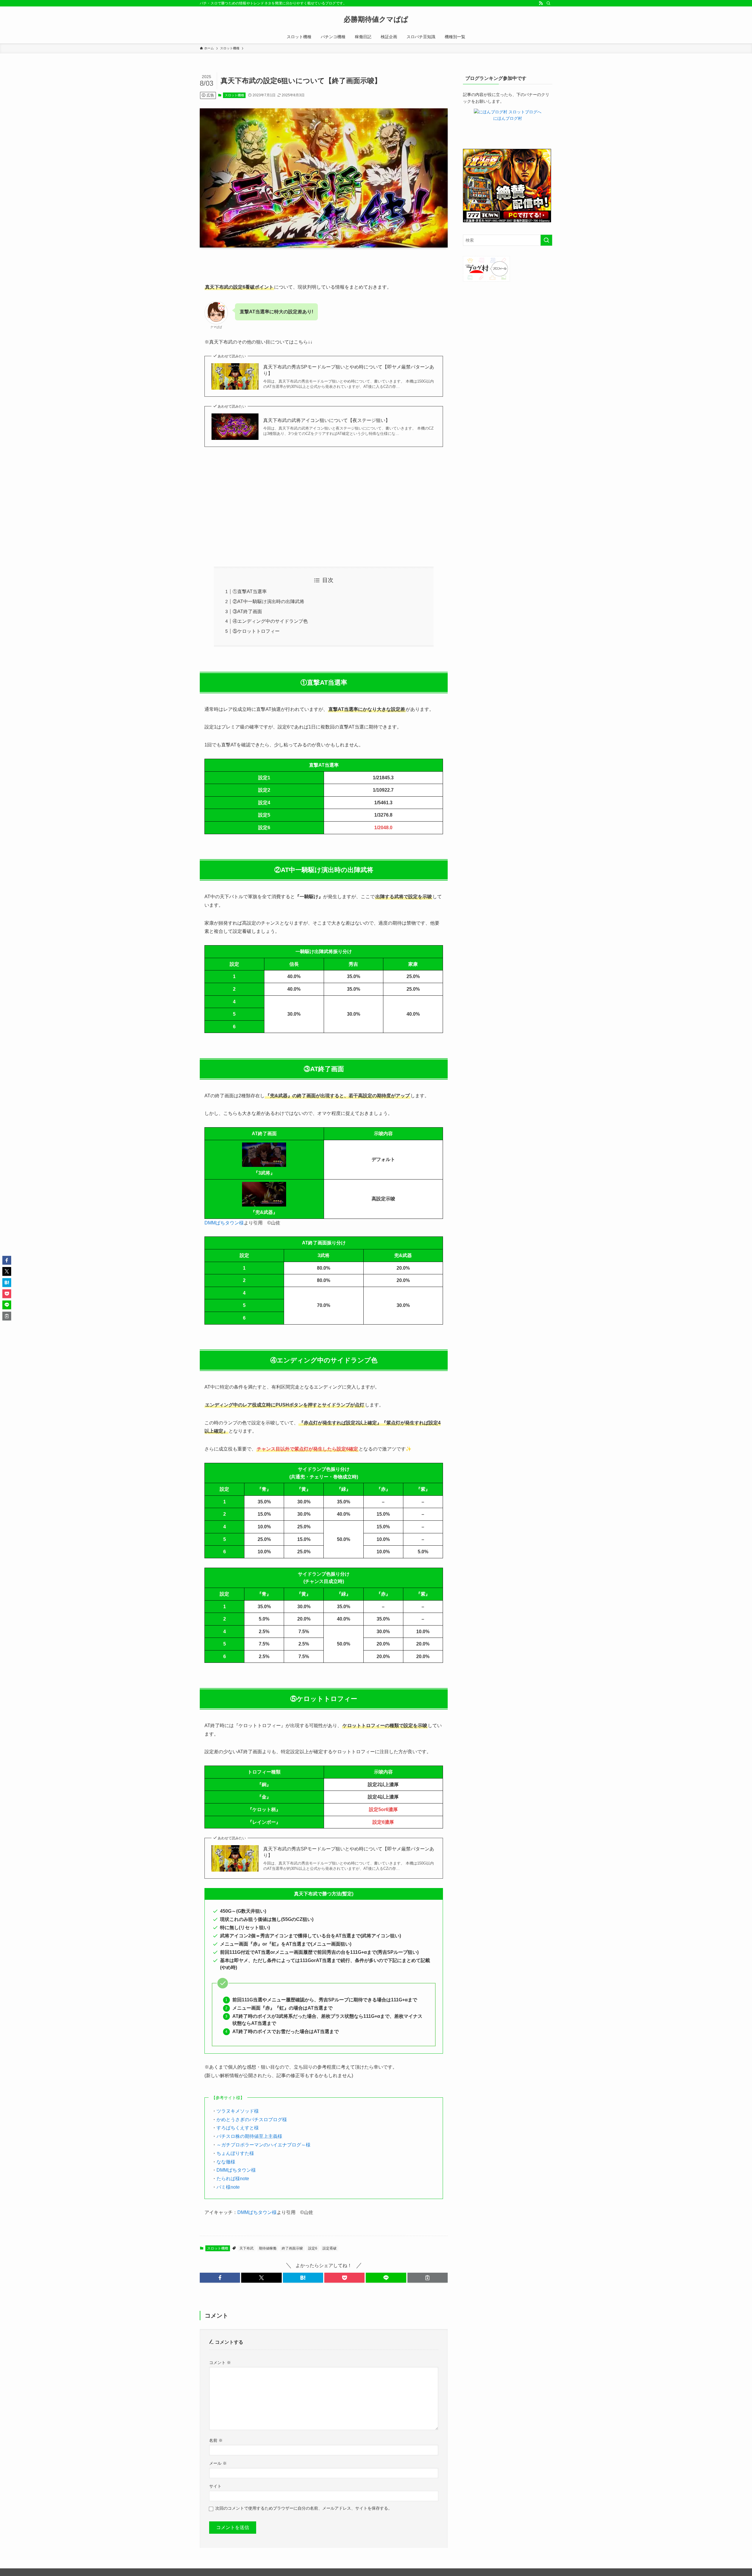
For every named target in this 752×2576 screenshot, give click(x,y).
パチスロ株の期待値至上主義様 (249, 2136)
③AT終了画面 (247, 611)
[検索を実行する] (546, 240)
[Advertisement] (324, 507)
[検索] (548, 3)
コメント (220, 2363)
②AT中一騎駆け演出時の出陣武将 (268, 601)
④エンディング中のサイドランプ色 (270, 621)
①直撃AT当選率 (250, 592)
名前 (216, 2440)
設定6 (313, 2248)
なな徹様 (226, 2162)
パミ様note (228, 2187)
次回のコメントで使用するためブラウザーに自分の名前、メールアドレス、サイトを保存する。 (304, 2508)
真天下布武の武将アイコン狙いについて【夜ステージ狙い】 (327, 420)
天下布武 (246, 2248)
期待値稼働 (268, 2248)
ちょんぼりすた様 (235, 2153)
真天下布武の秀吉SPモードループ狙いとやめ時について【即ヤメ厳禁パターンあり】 (349, 370)
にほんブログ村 (508, 118)
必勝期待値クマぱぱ (376, 19)
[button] (220, 2278)
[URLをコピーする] (428, 2278)
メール (218, 2463)
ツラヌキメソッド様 (238, 2111)
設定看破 (330, 2248)
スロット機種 (234, 95)
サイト (215, 2486)
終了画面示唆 (292, 2248)
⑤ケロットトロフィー (256, 631)
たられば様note (233, 2179)
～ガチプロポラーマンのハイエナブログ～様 (263, 2145)
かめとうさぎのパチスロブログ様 (252, 2120)
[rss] (541, 3)
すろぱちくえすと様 (238, 2128)
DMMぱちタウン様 (224, 1223)
